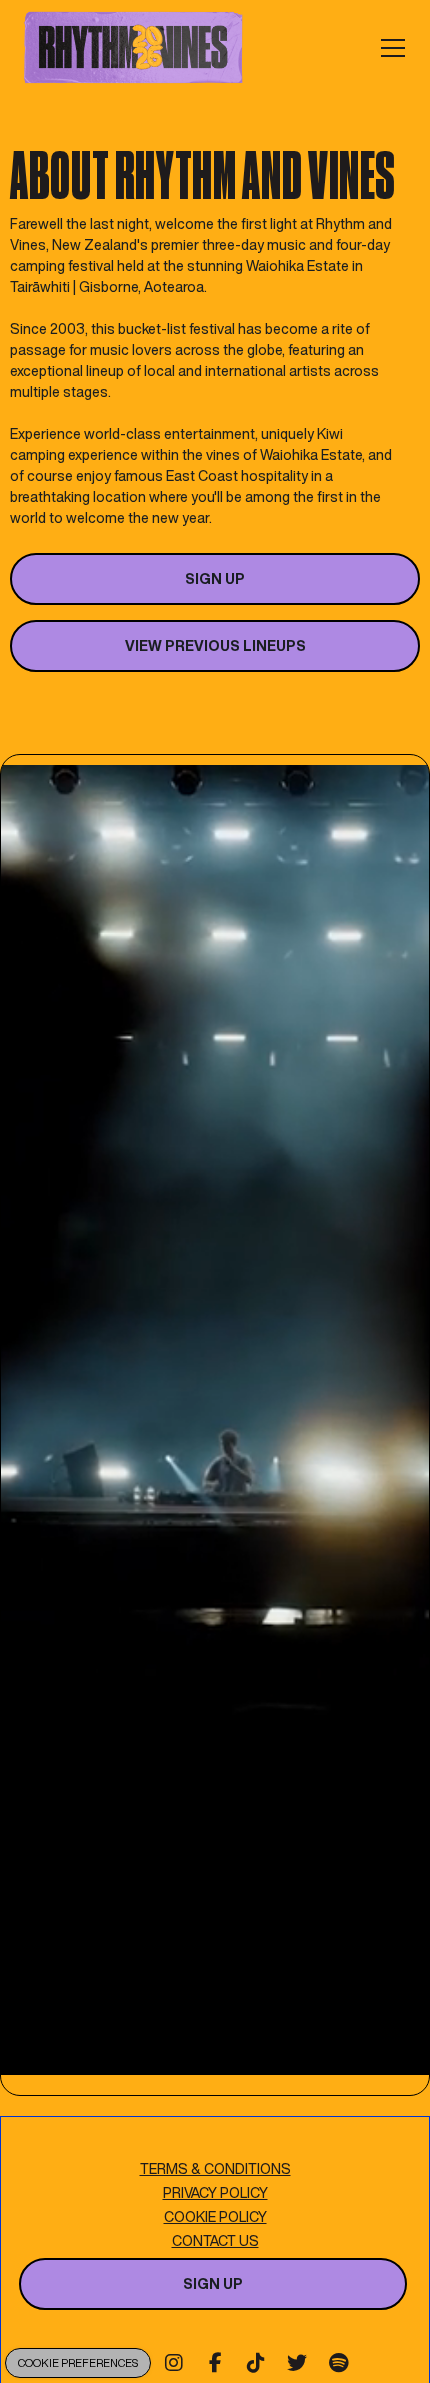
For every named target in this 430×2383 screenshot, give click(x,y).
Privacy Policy (215, 2192)
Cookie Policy (215, 2216)
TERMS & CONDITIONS (215, 2168)
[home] (134, 47)
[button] (389, 48)
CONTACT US (215, 2240)
